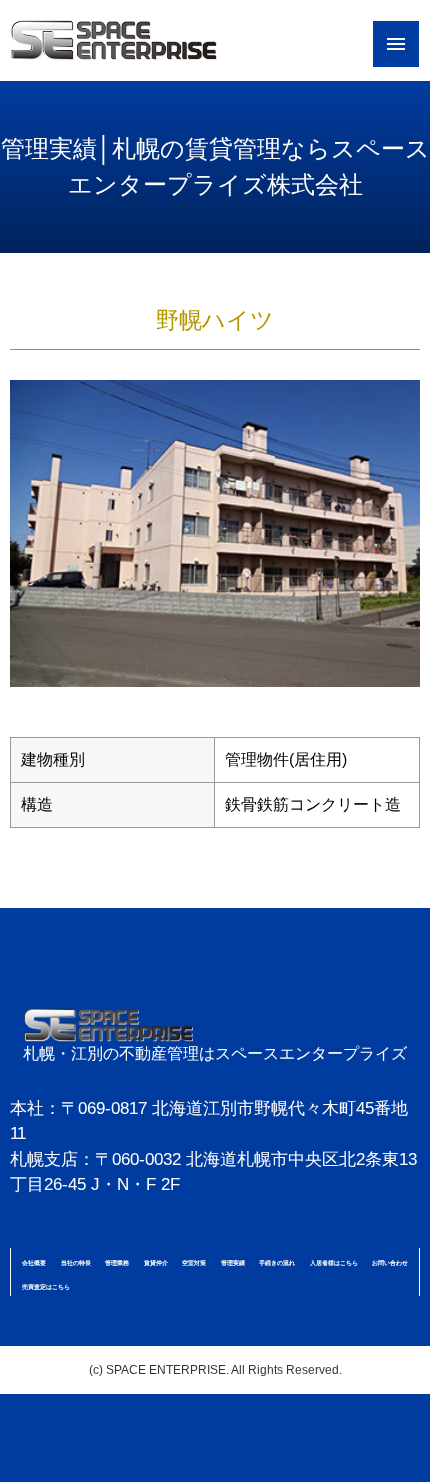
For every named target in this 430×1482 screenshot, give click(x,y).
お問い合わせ (390, 1263)
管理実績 (233, 1263)
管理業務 (117, 1263)
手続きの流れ (277, 1263)
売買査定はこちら (46, 1287)
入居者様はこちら (334, 1263)
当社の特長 (76, 1263)
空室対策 (194, 1263)
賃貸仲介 (156, 1263)
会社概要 (34, 1263)
